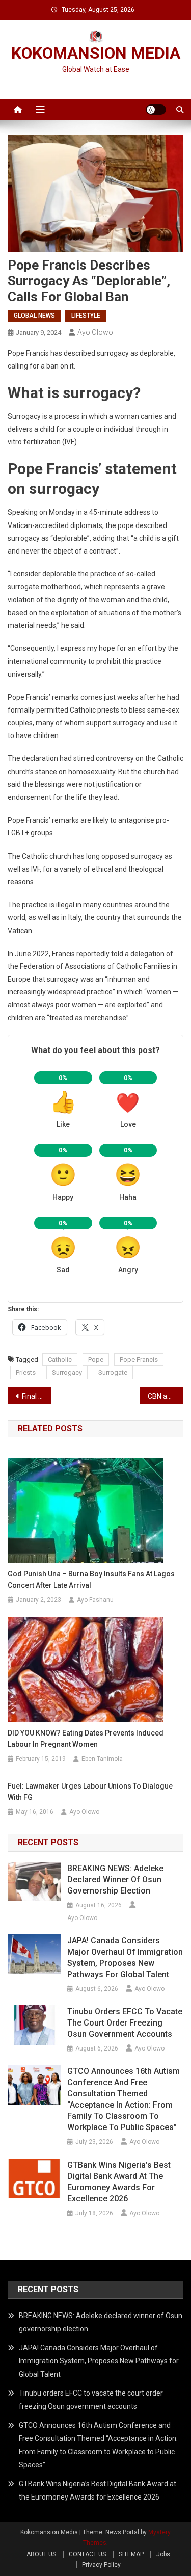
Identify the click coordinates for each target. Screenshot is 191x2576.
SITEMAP (131, 2554)
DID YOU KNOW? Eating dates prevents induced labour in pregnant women (86, 1739)
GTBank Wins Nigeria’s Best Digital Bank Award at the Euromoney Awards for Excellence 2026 (119, 2182)
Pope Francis (139, 1360)
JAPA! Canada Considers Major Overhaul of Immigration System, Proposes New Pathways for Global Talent (125, 1957)
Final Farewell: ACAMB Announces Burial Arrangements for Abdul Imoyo (37, 1396)
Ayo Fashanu (95, 1600)
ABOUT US (41, 2554)
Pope (96, 1360)
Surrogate (113, 1372)
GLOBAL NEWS (34, 316)
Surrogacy (67, 1372)
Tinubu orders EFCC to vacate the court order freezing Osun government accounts (125, 2023)
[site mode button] (156, 110)
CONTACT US (87, 2554)
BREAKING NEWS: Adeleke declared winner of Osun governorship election (115, 1880)
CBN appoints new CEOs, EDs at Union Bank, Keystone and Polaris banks (166, 1396)
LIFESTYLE (86, 316)
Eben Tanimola (102, 1759)
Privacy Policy (101, 2565)
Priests (26, 1372)
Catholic (60, 1360)
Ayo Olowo (95, 332)
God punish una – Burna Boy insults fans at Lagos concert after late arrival (91, 1580)
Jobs (163, 2554)
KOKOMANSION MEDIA (96, 53)
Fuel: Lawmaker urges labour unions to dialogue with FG (90, 1792)
